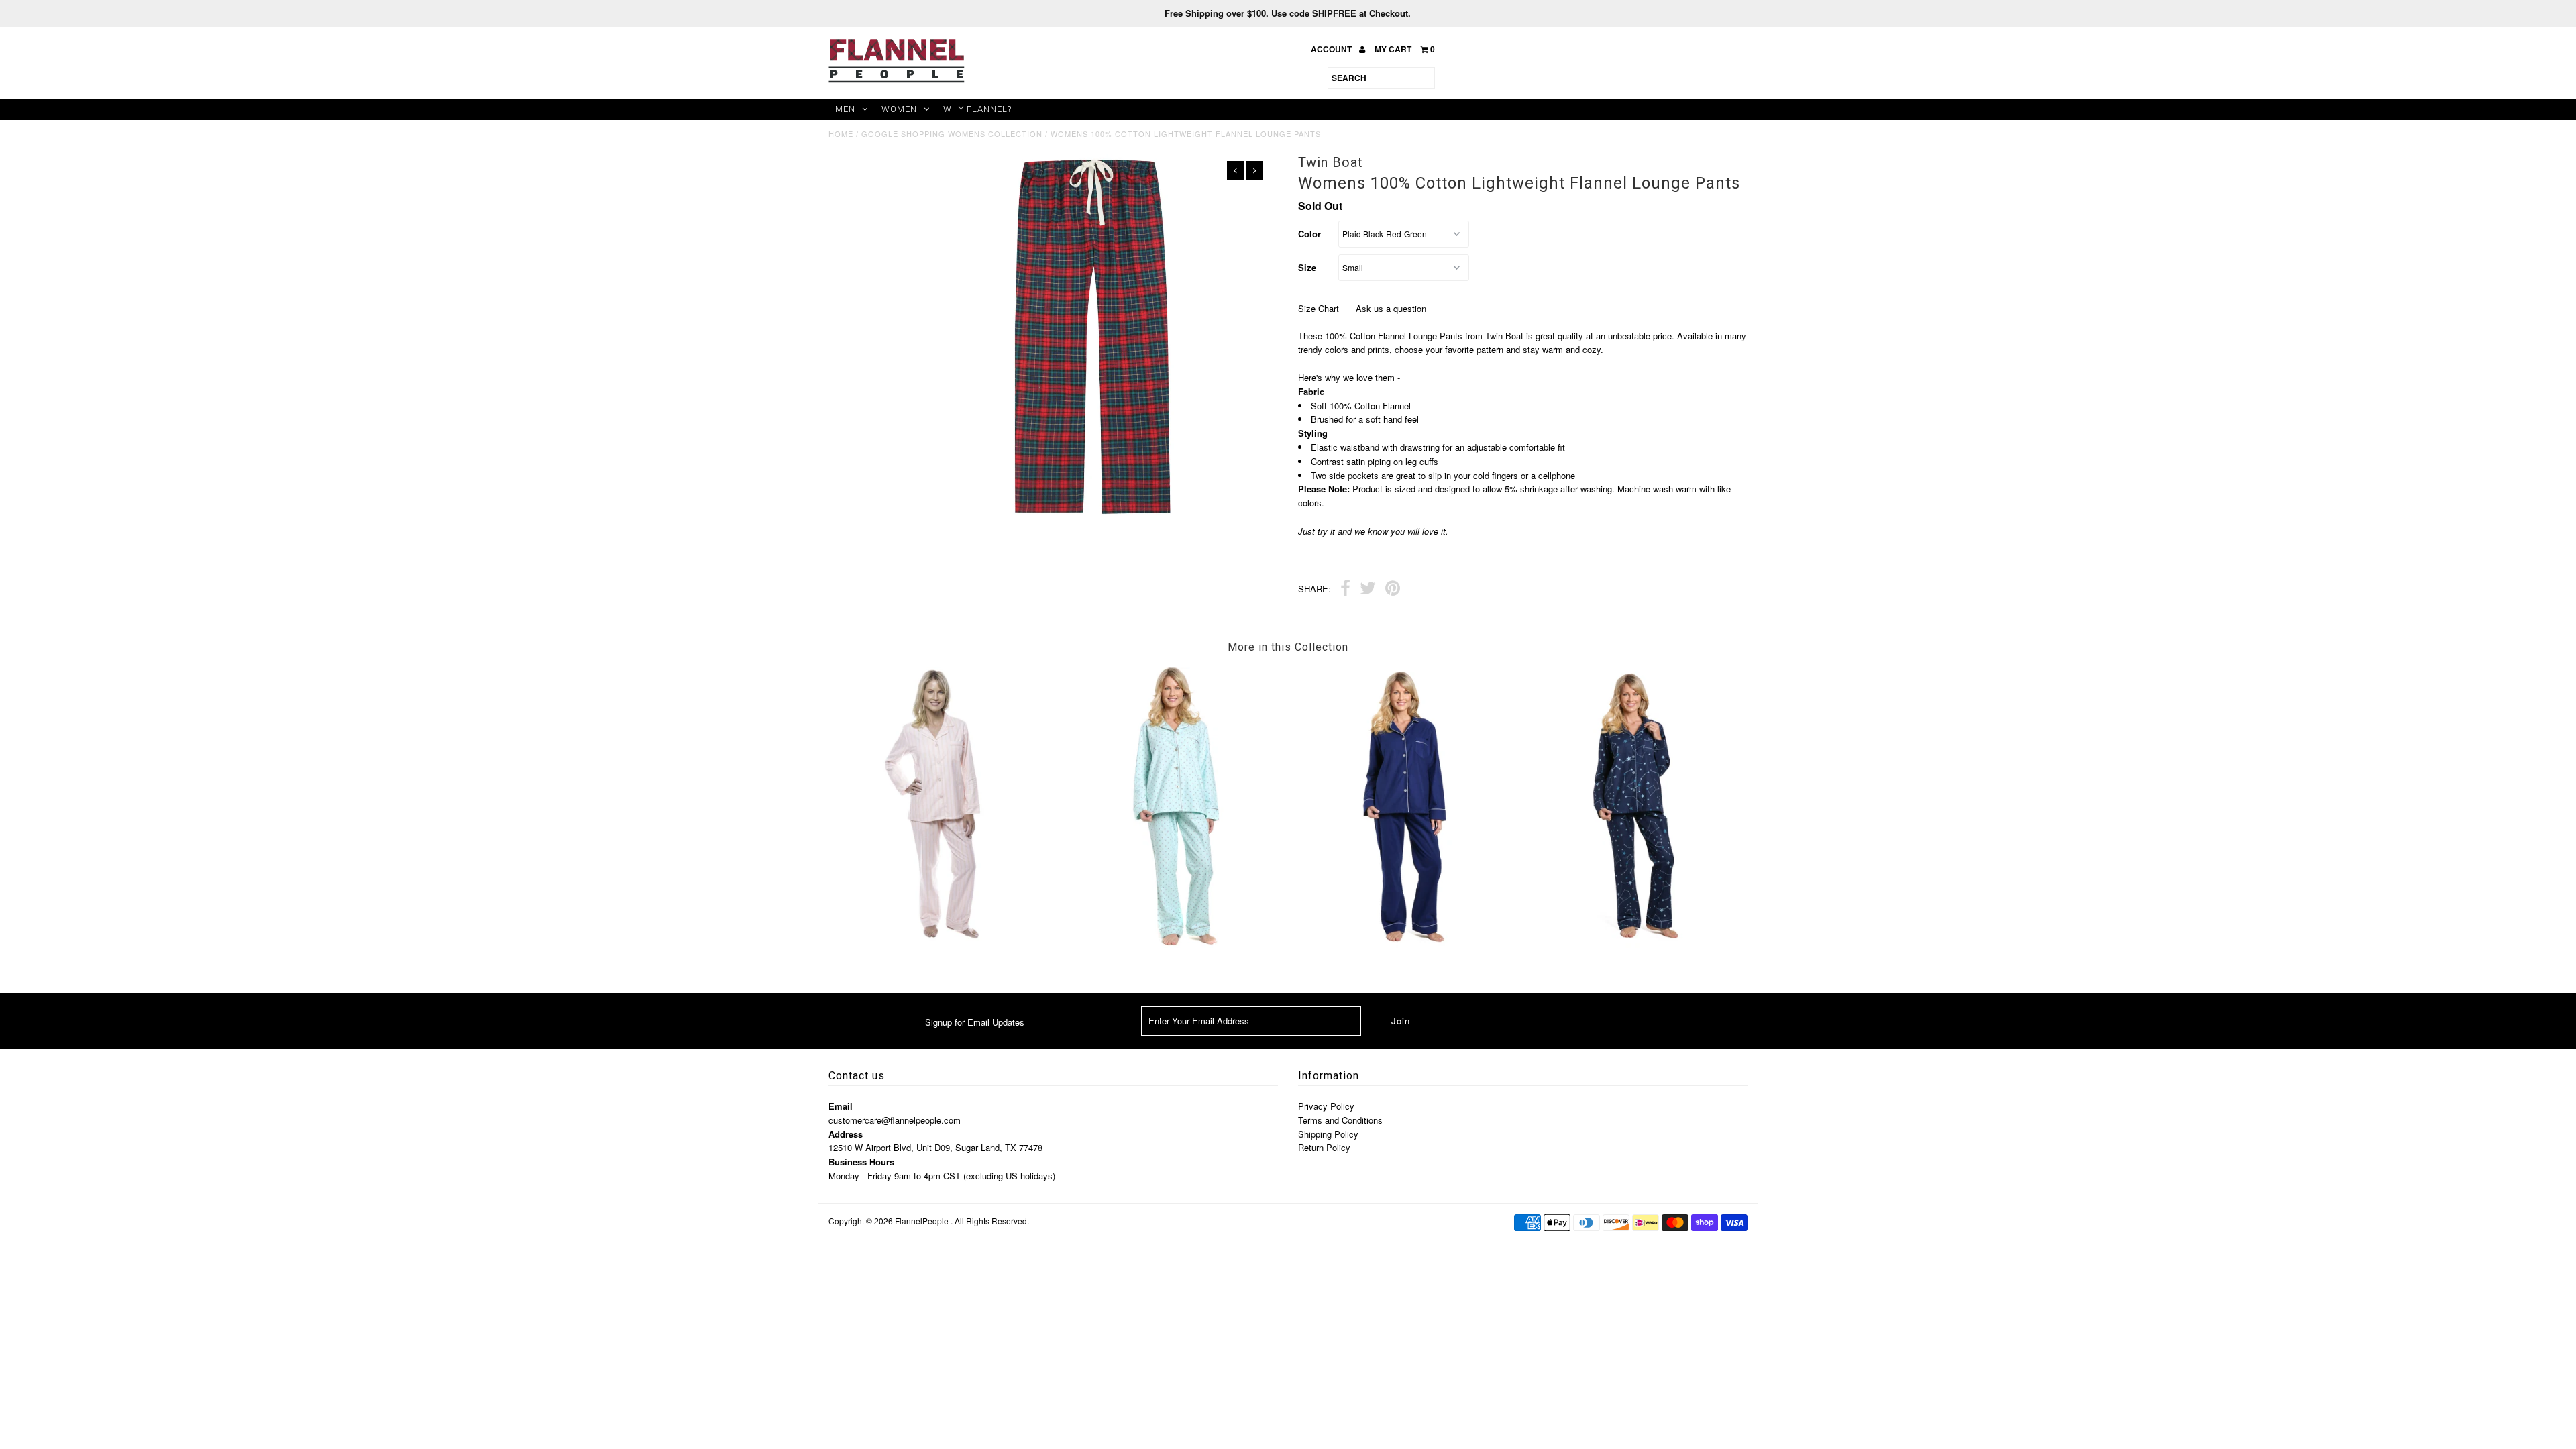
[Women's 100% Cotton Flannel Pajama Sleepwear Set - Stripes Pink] (943, 937)
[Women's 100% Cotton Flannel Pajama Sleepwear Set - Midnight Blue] (1403, 944)
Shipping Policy (1328, 1134)
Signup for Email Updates (975, 1022)
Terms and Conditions (1340, 1120)
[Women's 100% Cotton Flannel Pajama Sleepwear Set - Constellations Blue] (1633, 944)
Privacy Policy (1326, 1106)
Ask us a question (1391, 308)
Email (841, 1106)
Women (899, 109)
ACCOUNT (1332, 49)
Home (841, 133)
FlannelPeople (922, 1221)
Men (845, 109)
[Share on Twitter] (1368, 590)
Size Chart (1319, 308)
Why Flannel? (977, 109)
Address (846, 1134)
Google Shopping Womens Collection (952, 133)
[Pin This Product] (1393, 590)
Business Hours (861, 1162)
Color (1309, 234)
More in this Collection (1288, 647)
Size (1307, 267)
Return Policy (1324, 1147)
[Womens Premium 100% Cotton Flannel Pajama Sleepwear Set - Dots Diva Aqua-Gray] (1173, 944)
